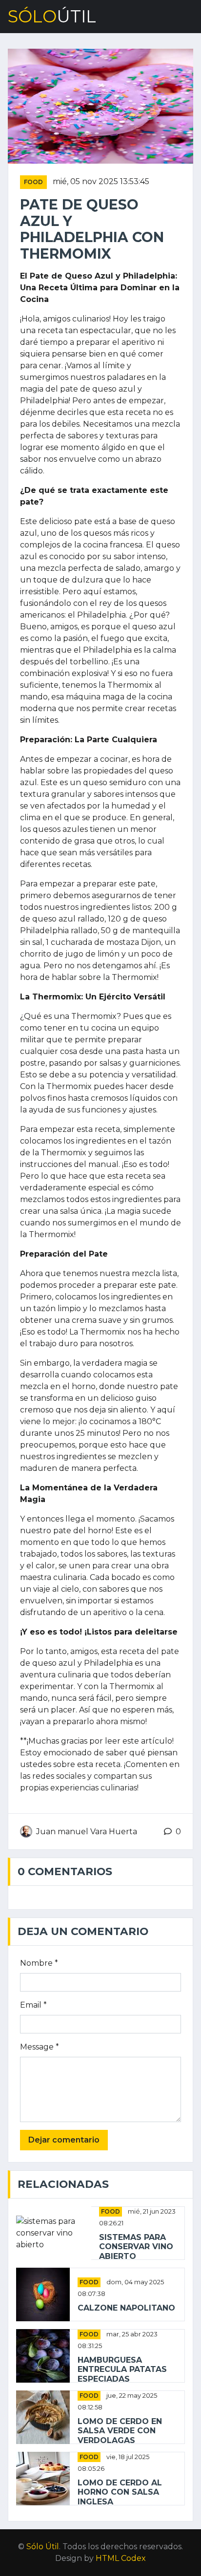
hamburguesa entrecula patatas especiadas (122, 2369)
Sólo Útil (43, 2547)
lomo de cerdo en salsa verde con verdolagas (120, 2431)
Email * (33, 2005)
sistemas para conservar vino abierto (136, 2247)
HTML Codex (121, 2558)
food (33, 182)
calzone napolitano (126, 2308)
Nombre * (39, 1963)
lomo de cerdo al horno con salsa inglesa (120, 2492)
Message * (40, 2047)
